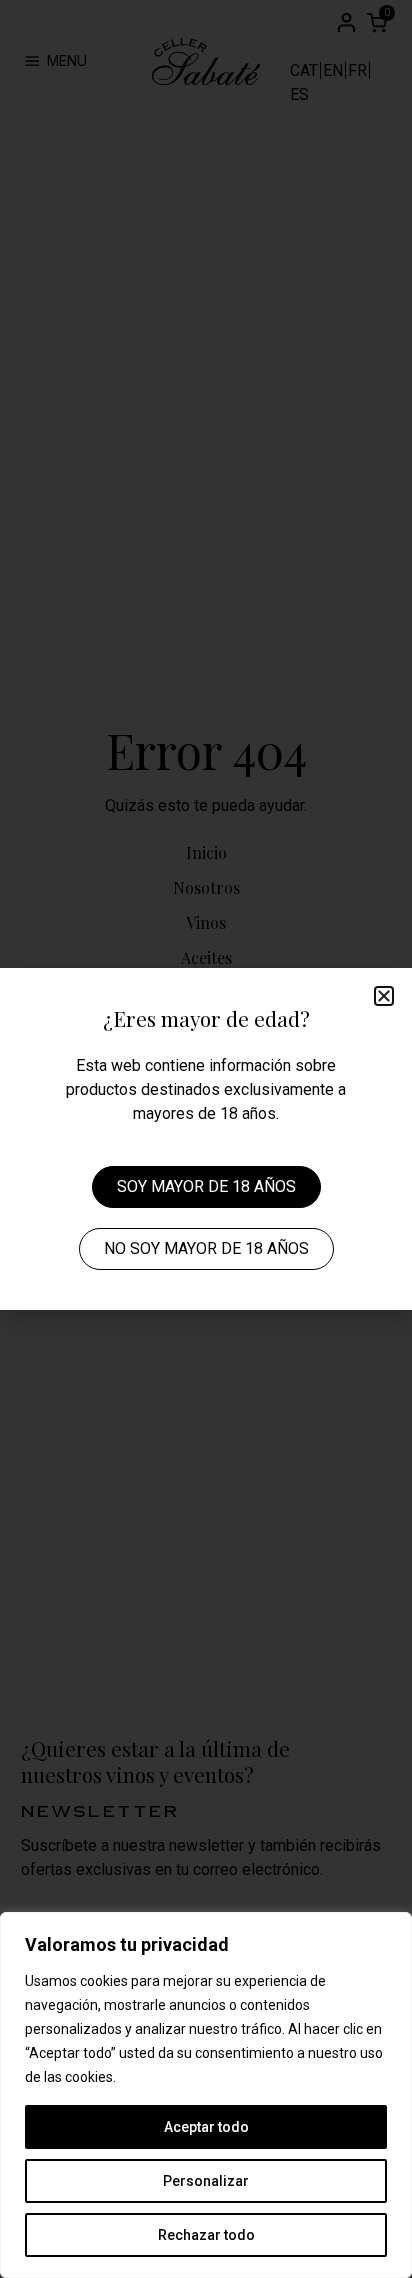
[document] (206, 1139)
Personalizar (206, 2181)
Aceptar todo (206, 2127)
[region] (206, 2095)
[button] (384, 996)
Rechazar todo (206, 2235)
